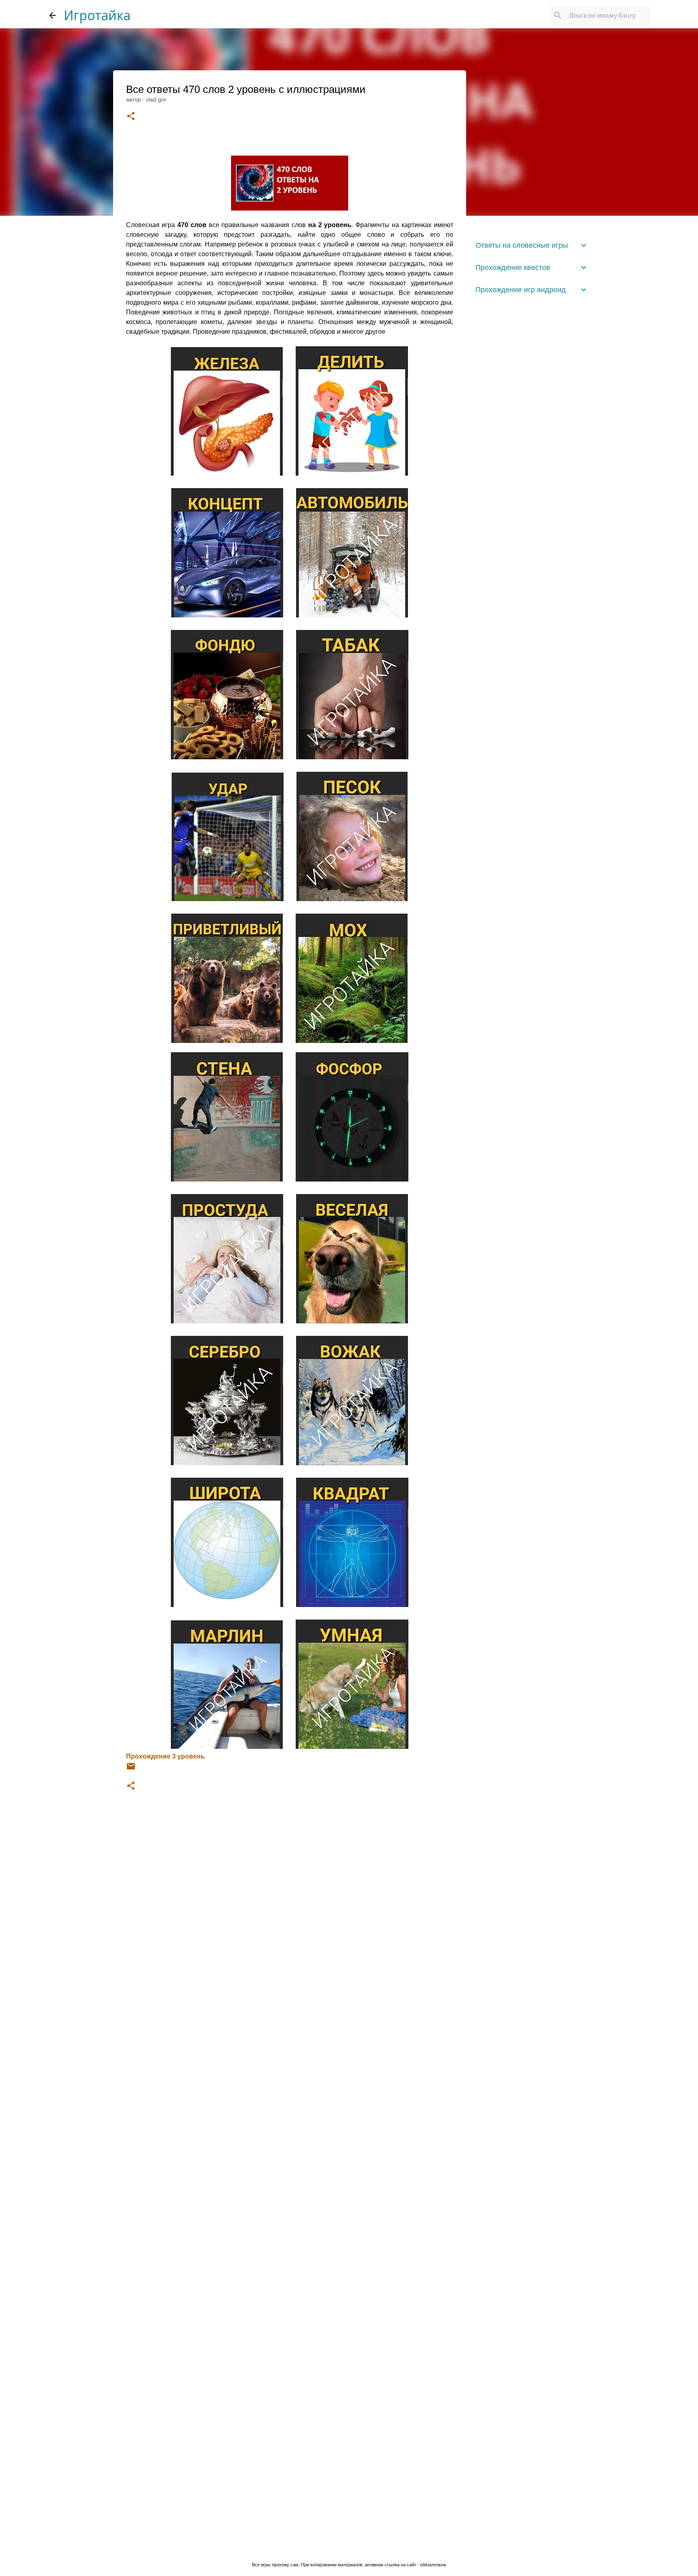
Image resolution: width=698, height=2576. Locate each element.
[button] (131, 117)
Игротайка (97, 15)
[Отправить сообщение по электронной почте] (131, 1769)
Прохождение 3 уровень (165, 1756)
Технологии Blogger (354, 2548)
